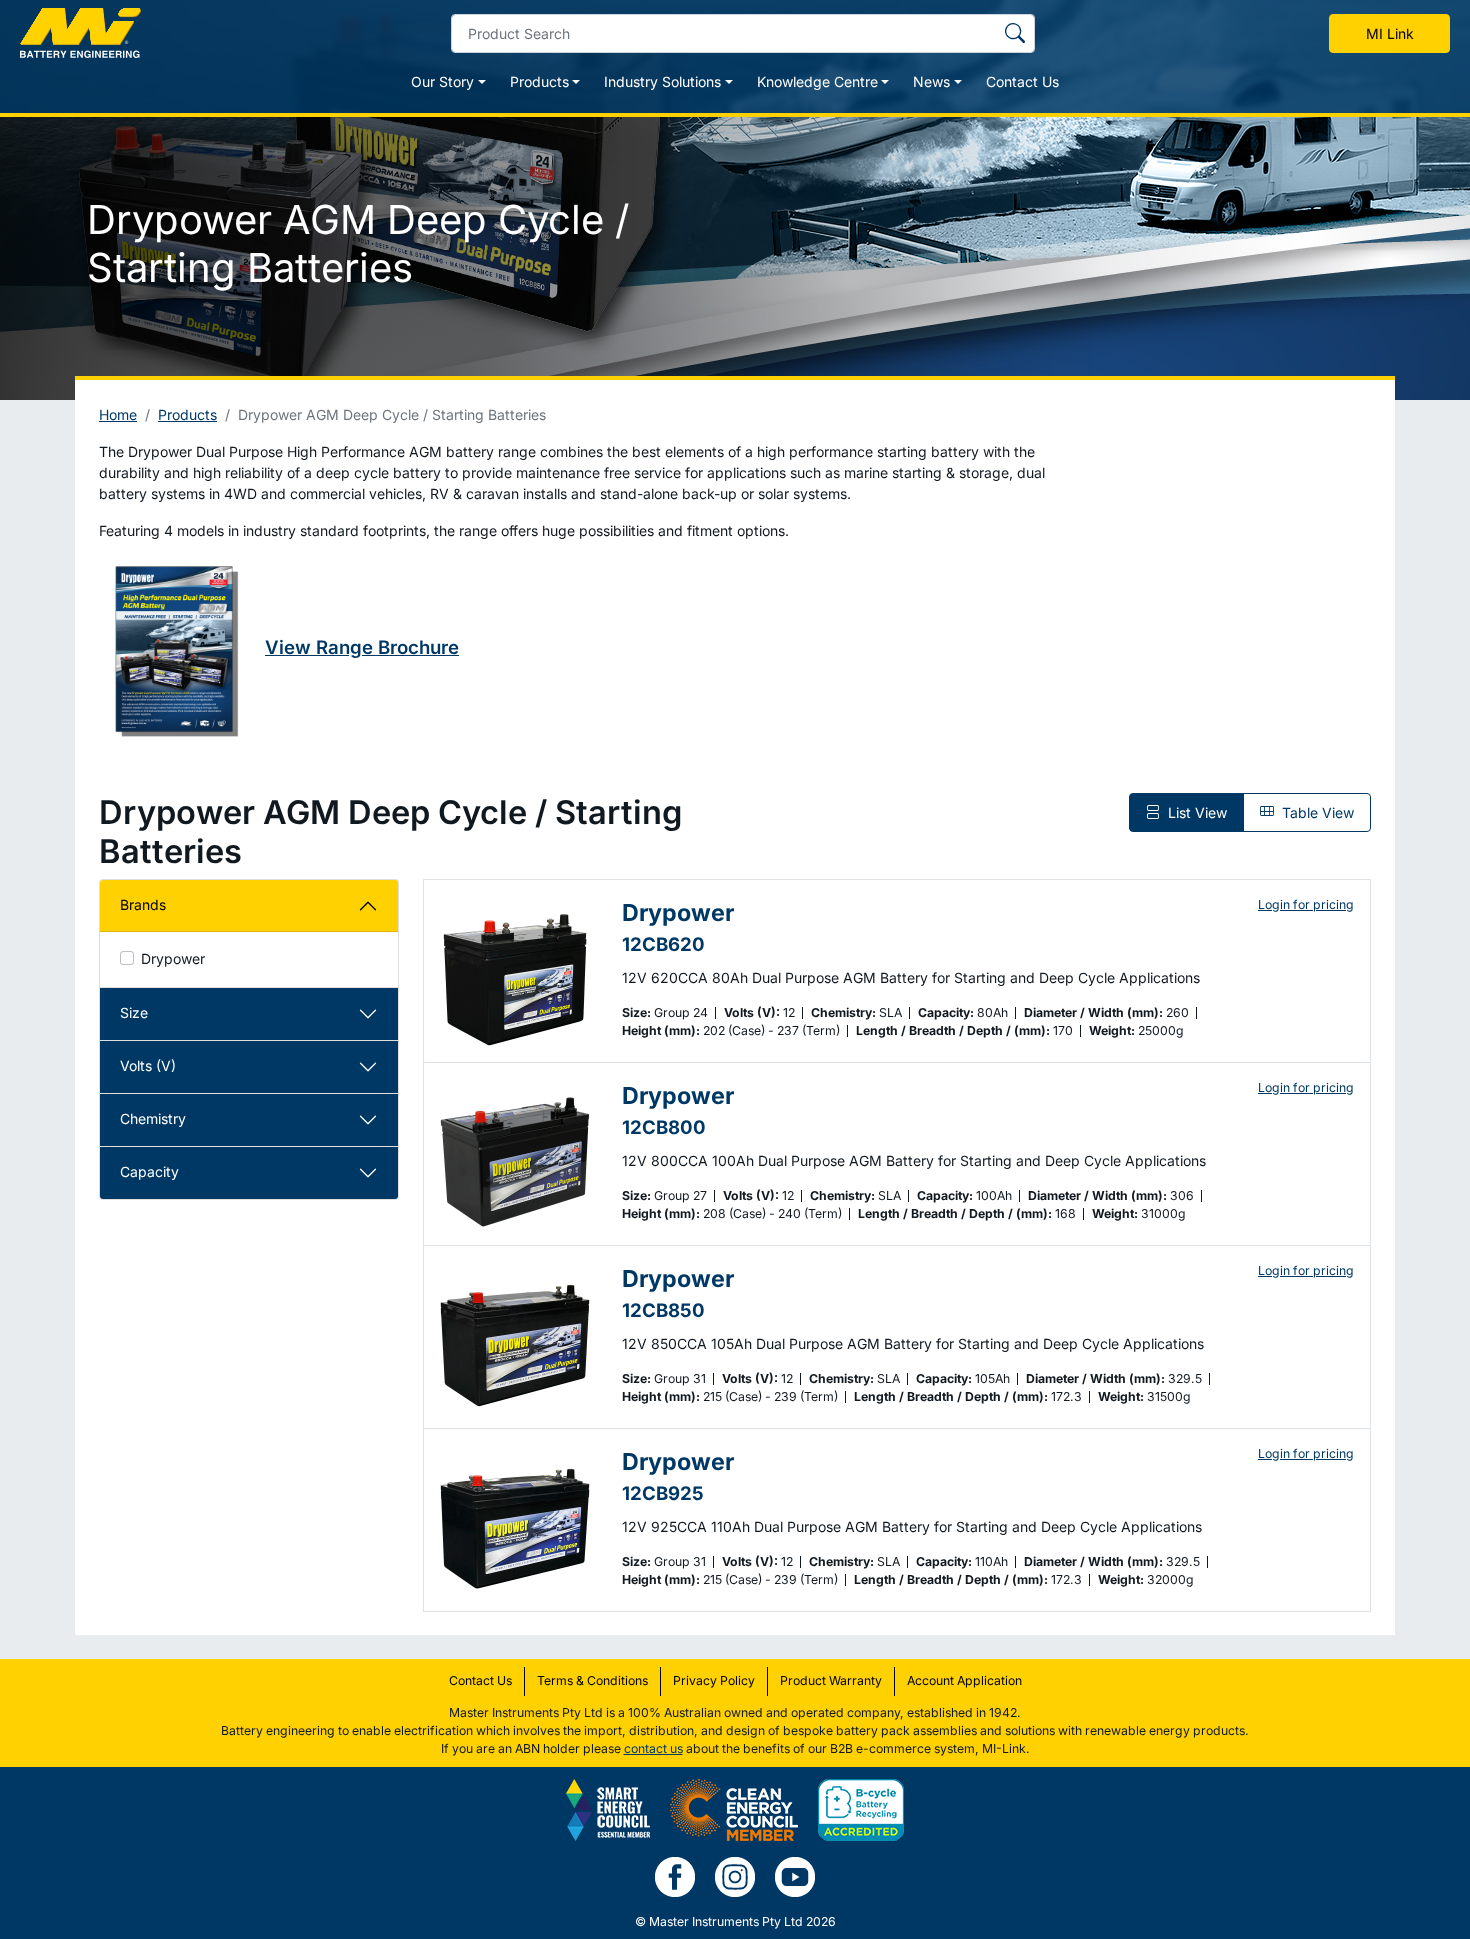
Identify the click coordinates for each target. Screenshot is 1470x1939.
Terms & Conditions (592, 1680)
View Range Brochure (362, 647)
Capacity (149, 1171)
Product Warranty (831, 1680)
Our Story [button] (442, 81)
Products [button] (539, 81)
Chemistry (153, 1118)
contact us (653, 1748)
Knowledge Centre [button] (817, 81)
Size (134, 1012)
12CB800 (664, 1127)
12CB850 (663, 1310)
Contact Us (1022, 81)
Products (187, 414)
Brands (143, 904)
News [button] (931, 81)
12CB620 (663, 944)
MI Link (1390, 33)
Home (118, 414)
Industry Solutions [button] (662, 81)
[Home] (80, 33)
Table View (1316, 812)
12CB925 (663, 1493)
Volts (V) (148, 1065)
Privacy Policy (714, 1680)
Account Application (964, 1680)
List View (1195, 812)
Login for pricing (1306, 904)
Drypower (173, 958)
